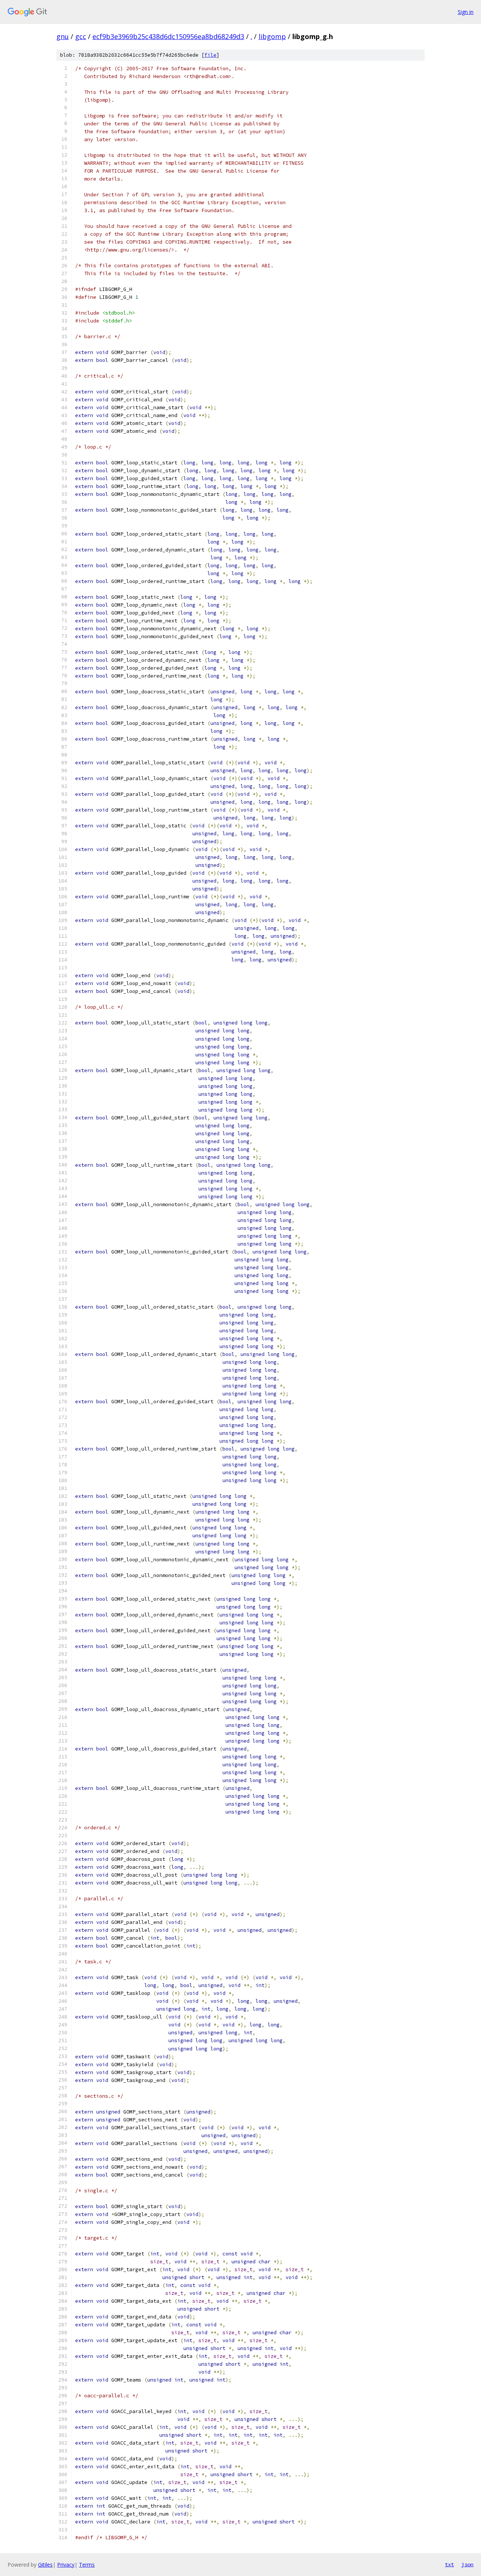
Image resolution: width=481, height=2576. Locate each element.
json (467, 2564)
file (210, 55)
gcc (81, 36)
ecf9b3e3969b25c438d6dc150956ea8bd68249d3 (168, 36)
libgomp (272, 36)
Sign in (466, 12)
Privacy (66, 2565)
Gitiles (45, 2565)
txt (449, 2564)
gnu (63, 36)
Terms (87, 2565)
